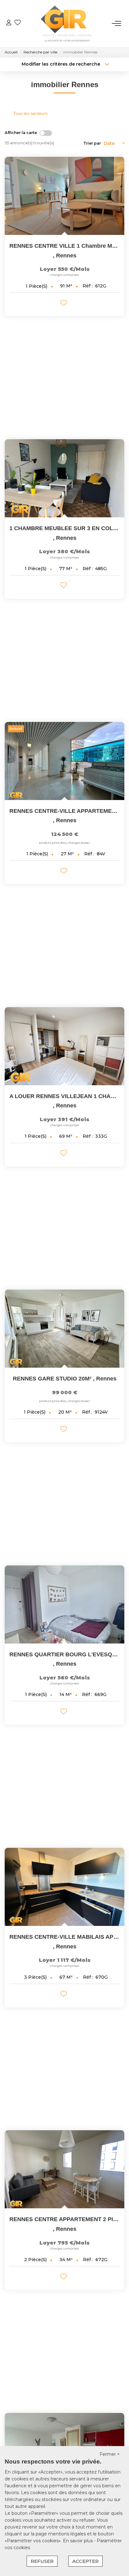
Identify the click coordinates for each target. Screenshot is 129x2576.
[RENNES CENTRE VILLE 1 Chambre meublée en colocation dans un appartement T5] (64, 196)
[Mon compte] (9, 23)
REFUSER (42, 2561)
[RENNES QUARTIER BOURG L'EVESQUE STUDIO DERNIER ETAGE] (64, 1604)
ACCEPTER (85, 2561)
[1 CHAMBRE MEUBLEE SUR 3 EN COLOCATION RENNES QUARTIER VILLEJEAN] (64, 478)
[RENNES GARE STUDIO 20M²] (64, 1329)
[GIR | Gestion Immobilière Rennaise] (66, 23)
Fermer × (110, 2454)
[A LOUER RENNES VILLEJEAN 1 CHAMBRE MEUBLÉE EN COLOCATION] (64, 1046)
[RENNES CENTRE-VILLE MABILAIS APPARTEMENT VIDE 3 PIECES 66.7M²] (64, 1887)
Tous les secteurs (30, 113)
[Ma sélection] (18, 23)
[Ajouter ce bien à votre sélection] (64, 304)
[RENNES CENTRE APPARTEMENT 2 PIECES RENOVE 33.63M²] (64, 2169)
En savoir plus (78, 2541)
